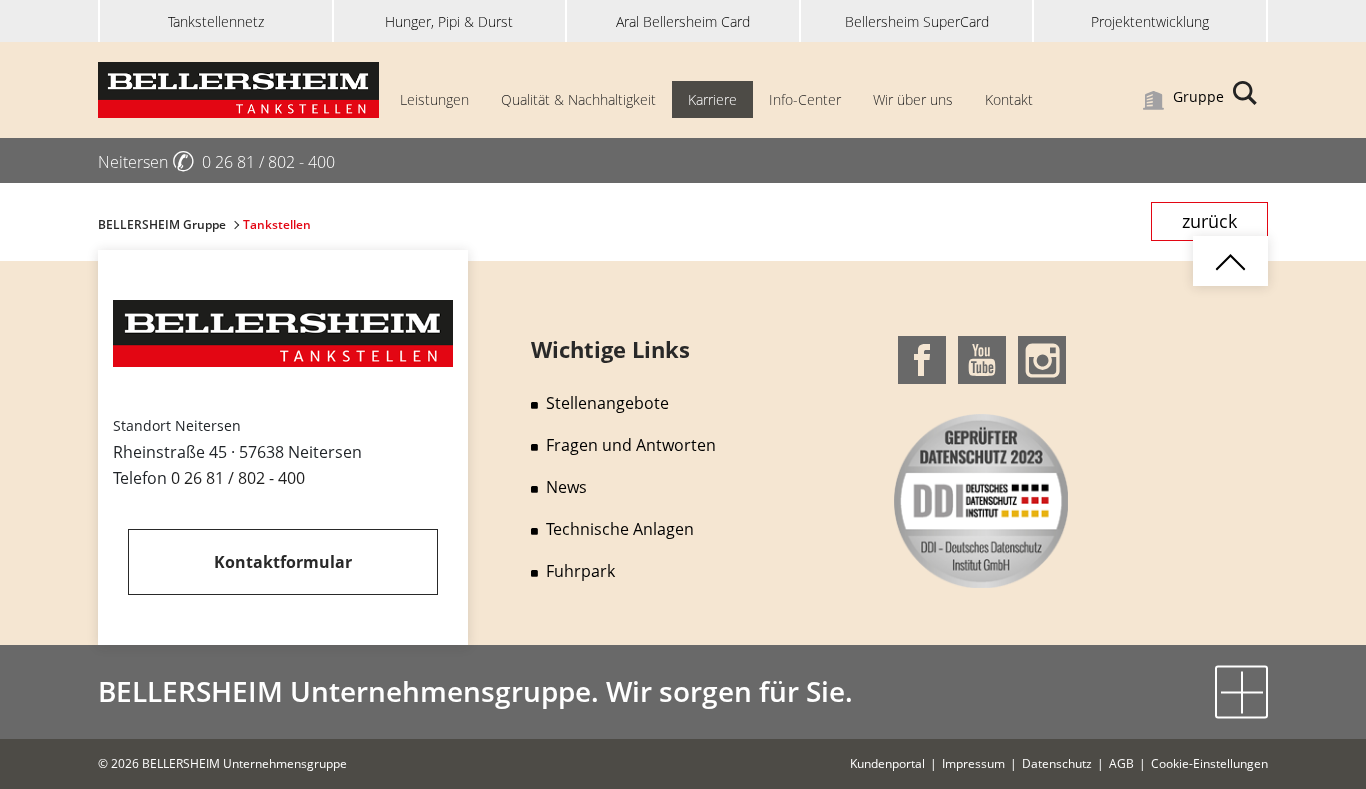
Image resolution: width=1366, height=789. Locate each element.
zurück (1209, 221)
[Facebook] (922, 358)
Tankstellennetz (216, 21)
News (566, 487)
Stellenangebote (607, 403)
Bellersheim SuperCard (917, 21)
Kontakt (1009, 99)
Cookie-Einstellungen (1209, 763)
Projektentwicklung (1150, 21)
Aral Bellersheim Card (683, 21)
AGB (1121, 763)
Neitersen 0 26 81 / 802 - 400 (216, 162)
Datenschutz (1057, 763)
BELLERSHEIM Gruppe (163, 224)
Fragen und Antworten (631, 445)
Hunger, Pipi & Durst (449, 21)
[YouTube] (982, 358)
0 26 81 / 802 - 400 (238, 478)
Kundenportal (887, 763)
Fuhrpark (580, 571)
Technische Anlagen (620, 529)
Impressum (973, 763)
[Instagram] (1042, 358)
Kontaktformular (283, 562)
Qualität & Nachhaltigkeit (578, 99)
